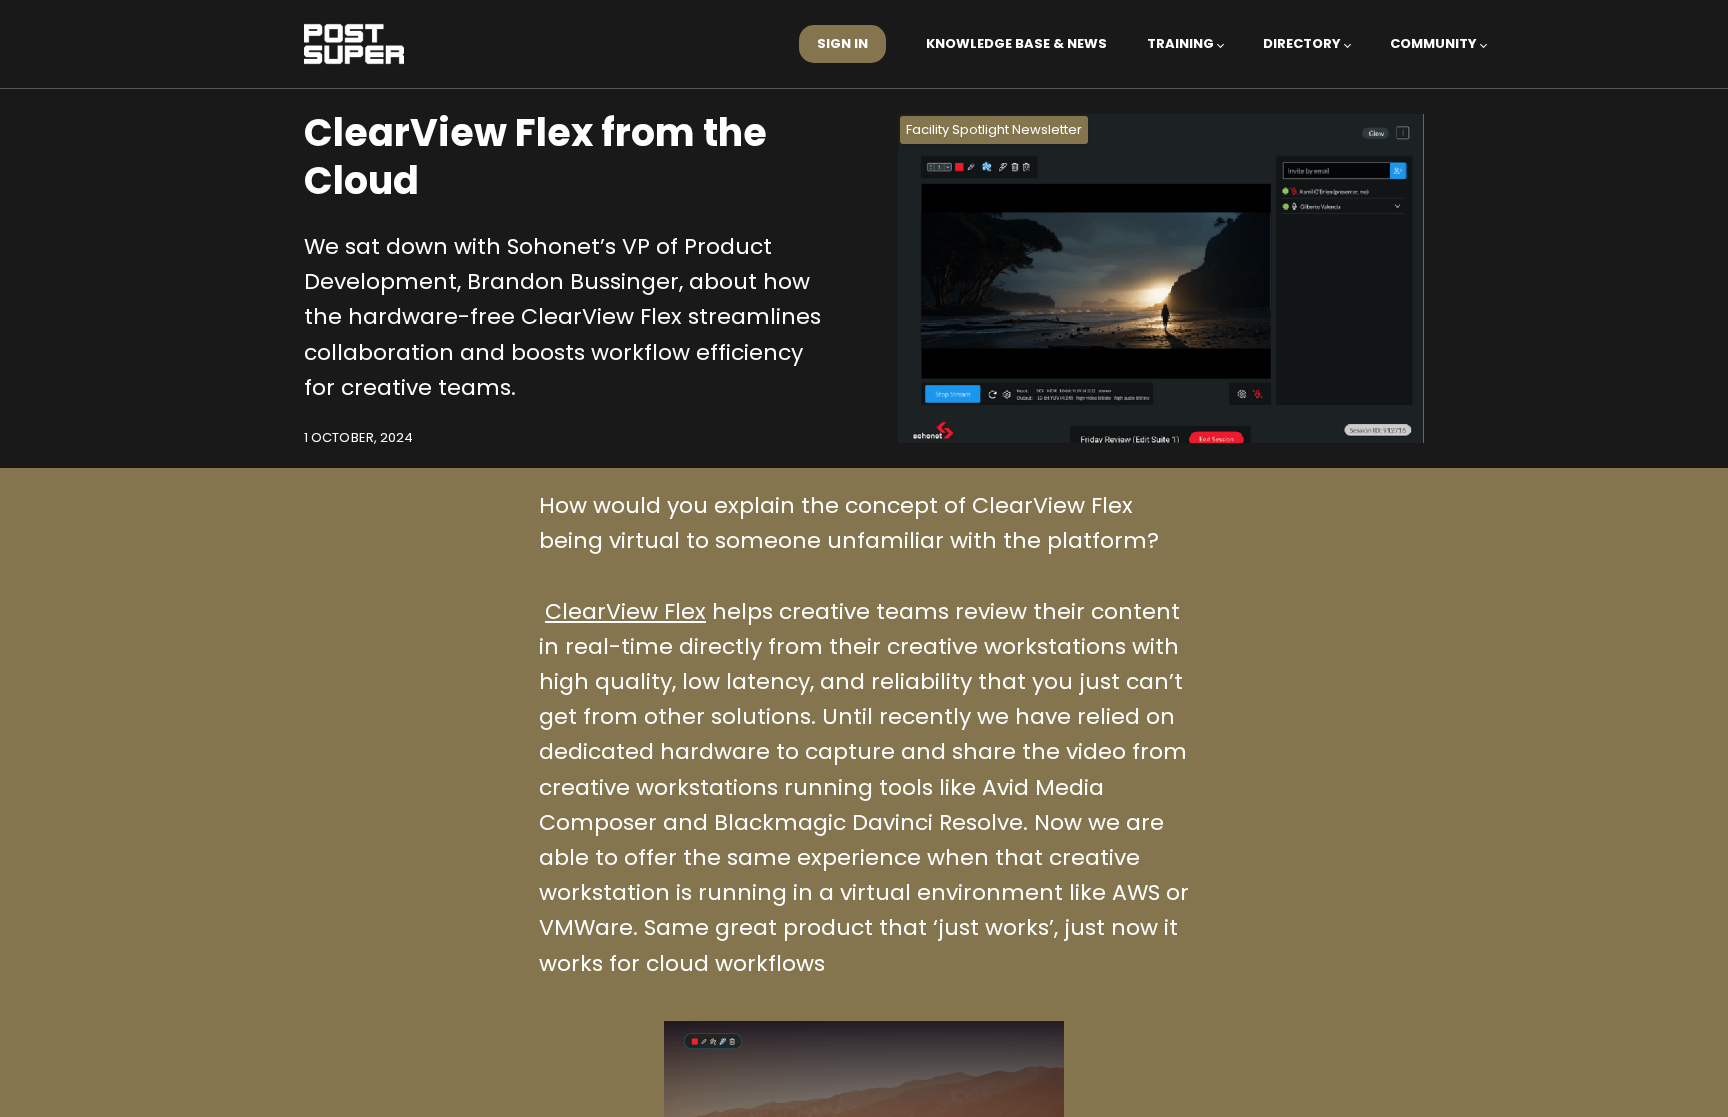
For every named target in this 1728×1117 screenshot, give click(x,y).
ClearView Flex (625, 611)
